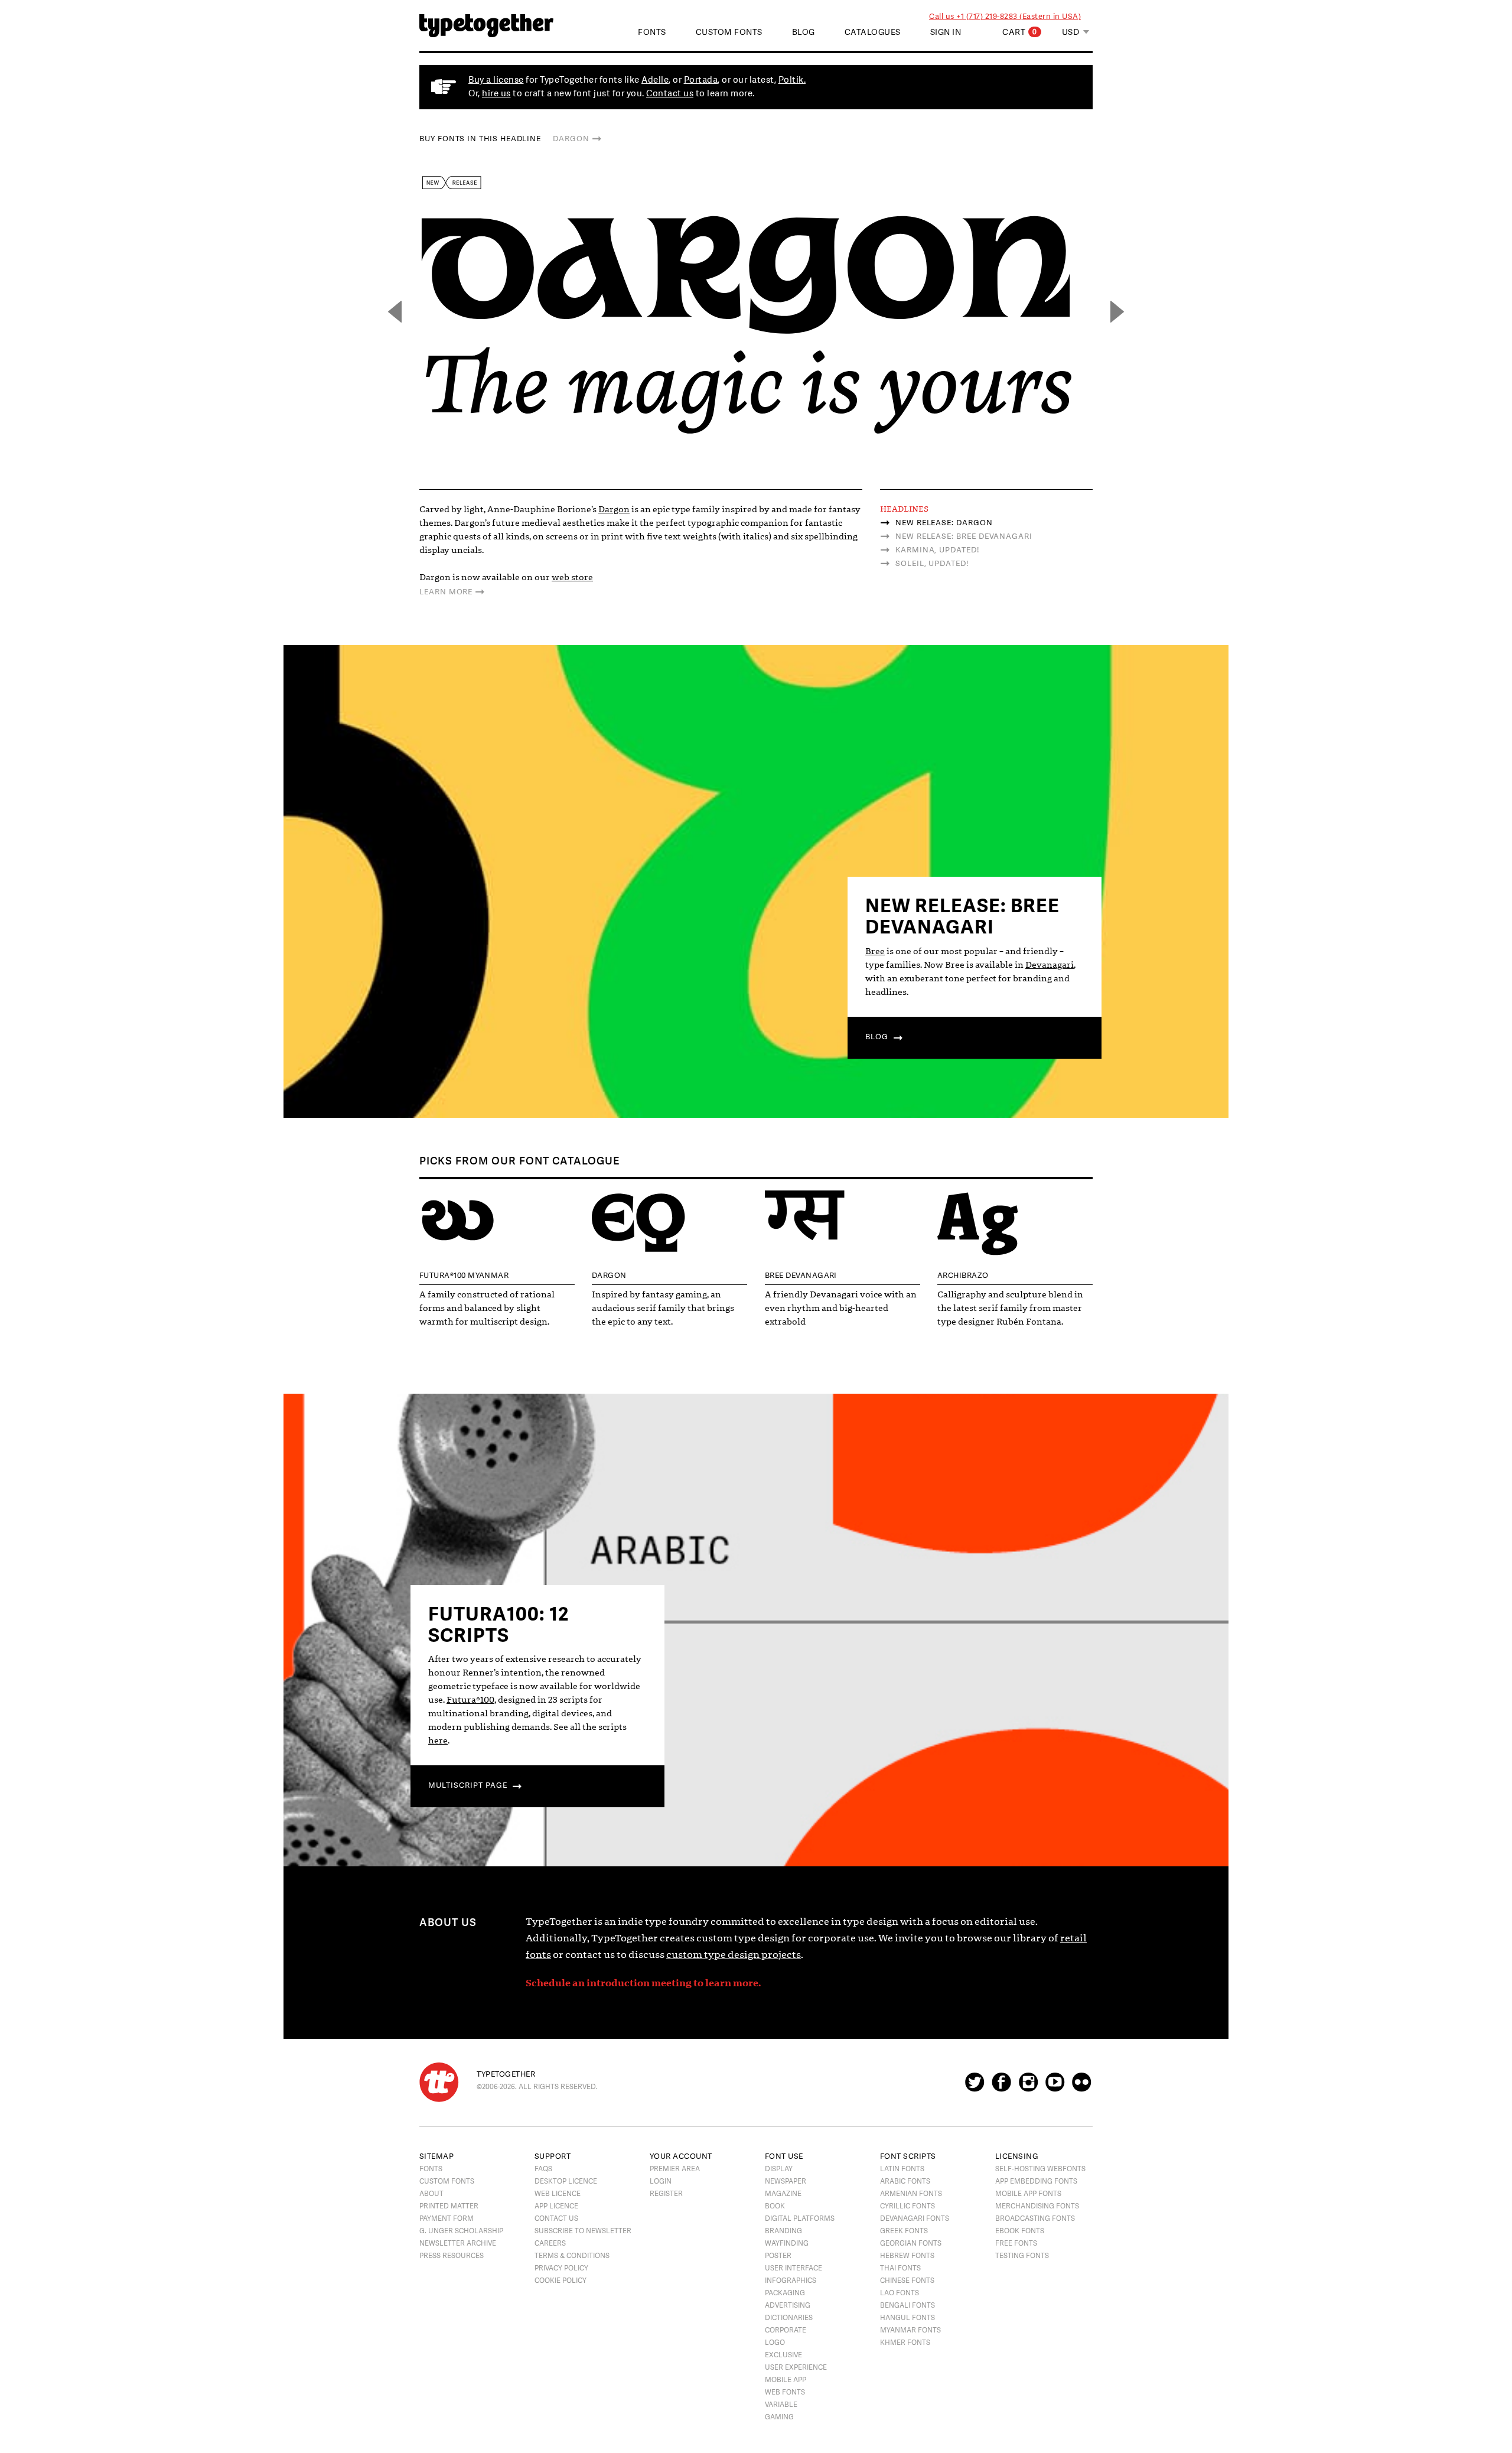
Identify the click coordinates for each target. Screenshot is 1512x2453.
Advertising (788, 2305)
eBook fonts (1020, 2231)
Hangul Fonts (907, 2318)
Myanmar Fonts (910, 2330)
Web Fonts (785, 2392)
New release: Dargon (944, 523)
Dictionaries (789, 2318)
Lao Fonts (900, 2293)
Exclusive (783, 2355)
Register (666, 2194)
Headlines (904, 509)
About (431, 2194)
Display (779, 2169)
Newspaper (786, 2181)
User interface (794, 2268)
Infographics (791, 2280)
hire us (496, 94)
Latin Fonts (902, 2169)
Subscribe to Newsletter (583, 2231)
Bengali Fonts (907, 2305)
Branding (783, 2231)
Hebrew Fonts (907, 2256)
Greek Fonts (904, 2231)
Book (775, 2206)
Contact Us (556, 2218)
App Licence (556, 2206)
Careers (550, 2243)
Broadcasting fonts (1035, 2218)
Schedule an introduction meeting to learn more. (643, 1983)
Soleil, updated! (932, 564)
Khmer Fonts (905, 2343)
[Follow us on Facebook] (1001, 2087)
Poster (778, 2256)
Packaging (785, 2293)
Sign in (946, 32)
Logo (775, 2343)
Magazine (783, 2194)
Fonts (431, 2169)
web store (572, 577)
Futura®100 (470, 1700)
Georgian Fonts (911, 2243)
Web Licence (558, 2194)
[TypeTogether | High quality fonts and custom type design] (439, 2082)
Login (661, 2181)
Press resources (452, 2256)
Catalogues (873, 32)
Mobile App (786, 2380)
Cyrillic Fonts (907, 2206)
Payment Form (447, 2218)
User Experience (796, 2367)
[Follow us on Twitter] (975, 2087)
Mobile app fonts (1028, 2194)
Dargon (571, 139)
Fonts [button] (652, 32)
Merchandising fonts (1037, 2206)
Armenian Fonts (911, 2194)
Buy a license (496, 80)
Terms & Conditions (572, 2256)
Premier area (675, 2169)
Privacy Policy (561, 2268)
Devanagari (1050, 965)
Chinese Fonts (907, 2280)
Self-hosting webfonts (1040, 2169)
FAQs (543, 2169)
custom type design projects (734, 1955)
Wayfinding (787, 2243)
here (438, 1740)
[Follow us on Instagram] (1028, 2087)
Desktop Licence (566, 2181)
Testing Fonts (1022, 2256)
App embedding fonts (1036, 2181)
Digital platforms (800, 2218)
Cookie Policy (561, 2280)
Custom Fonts (729, 32)
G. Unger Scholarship (461, 2231)
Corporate (786, 2330)
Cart (1020, 32)
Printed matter (449, 2206)
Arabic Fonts (905, 2181)
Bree (875, 951)
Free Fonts (1016, 2243)
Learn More (446, 592)
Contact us (670, 94)
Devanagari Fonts (915, 2218)
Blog (804, 32)
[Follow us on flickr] (1081, 2087)
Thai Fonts (900, 2268)
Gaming (779, 2417)
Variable (781, 2405)
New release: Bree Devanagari (964, 536)
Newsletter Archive (458, 2243)
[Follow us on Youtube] (1055, 2087)
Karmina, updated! (937, 550)
